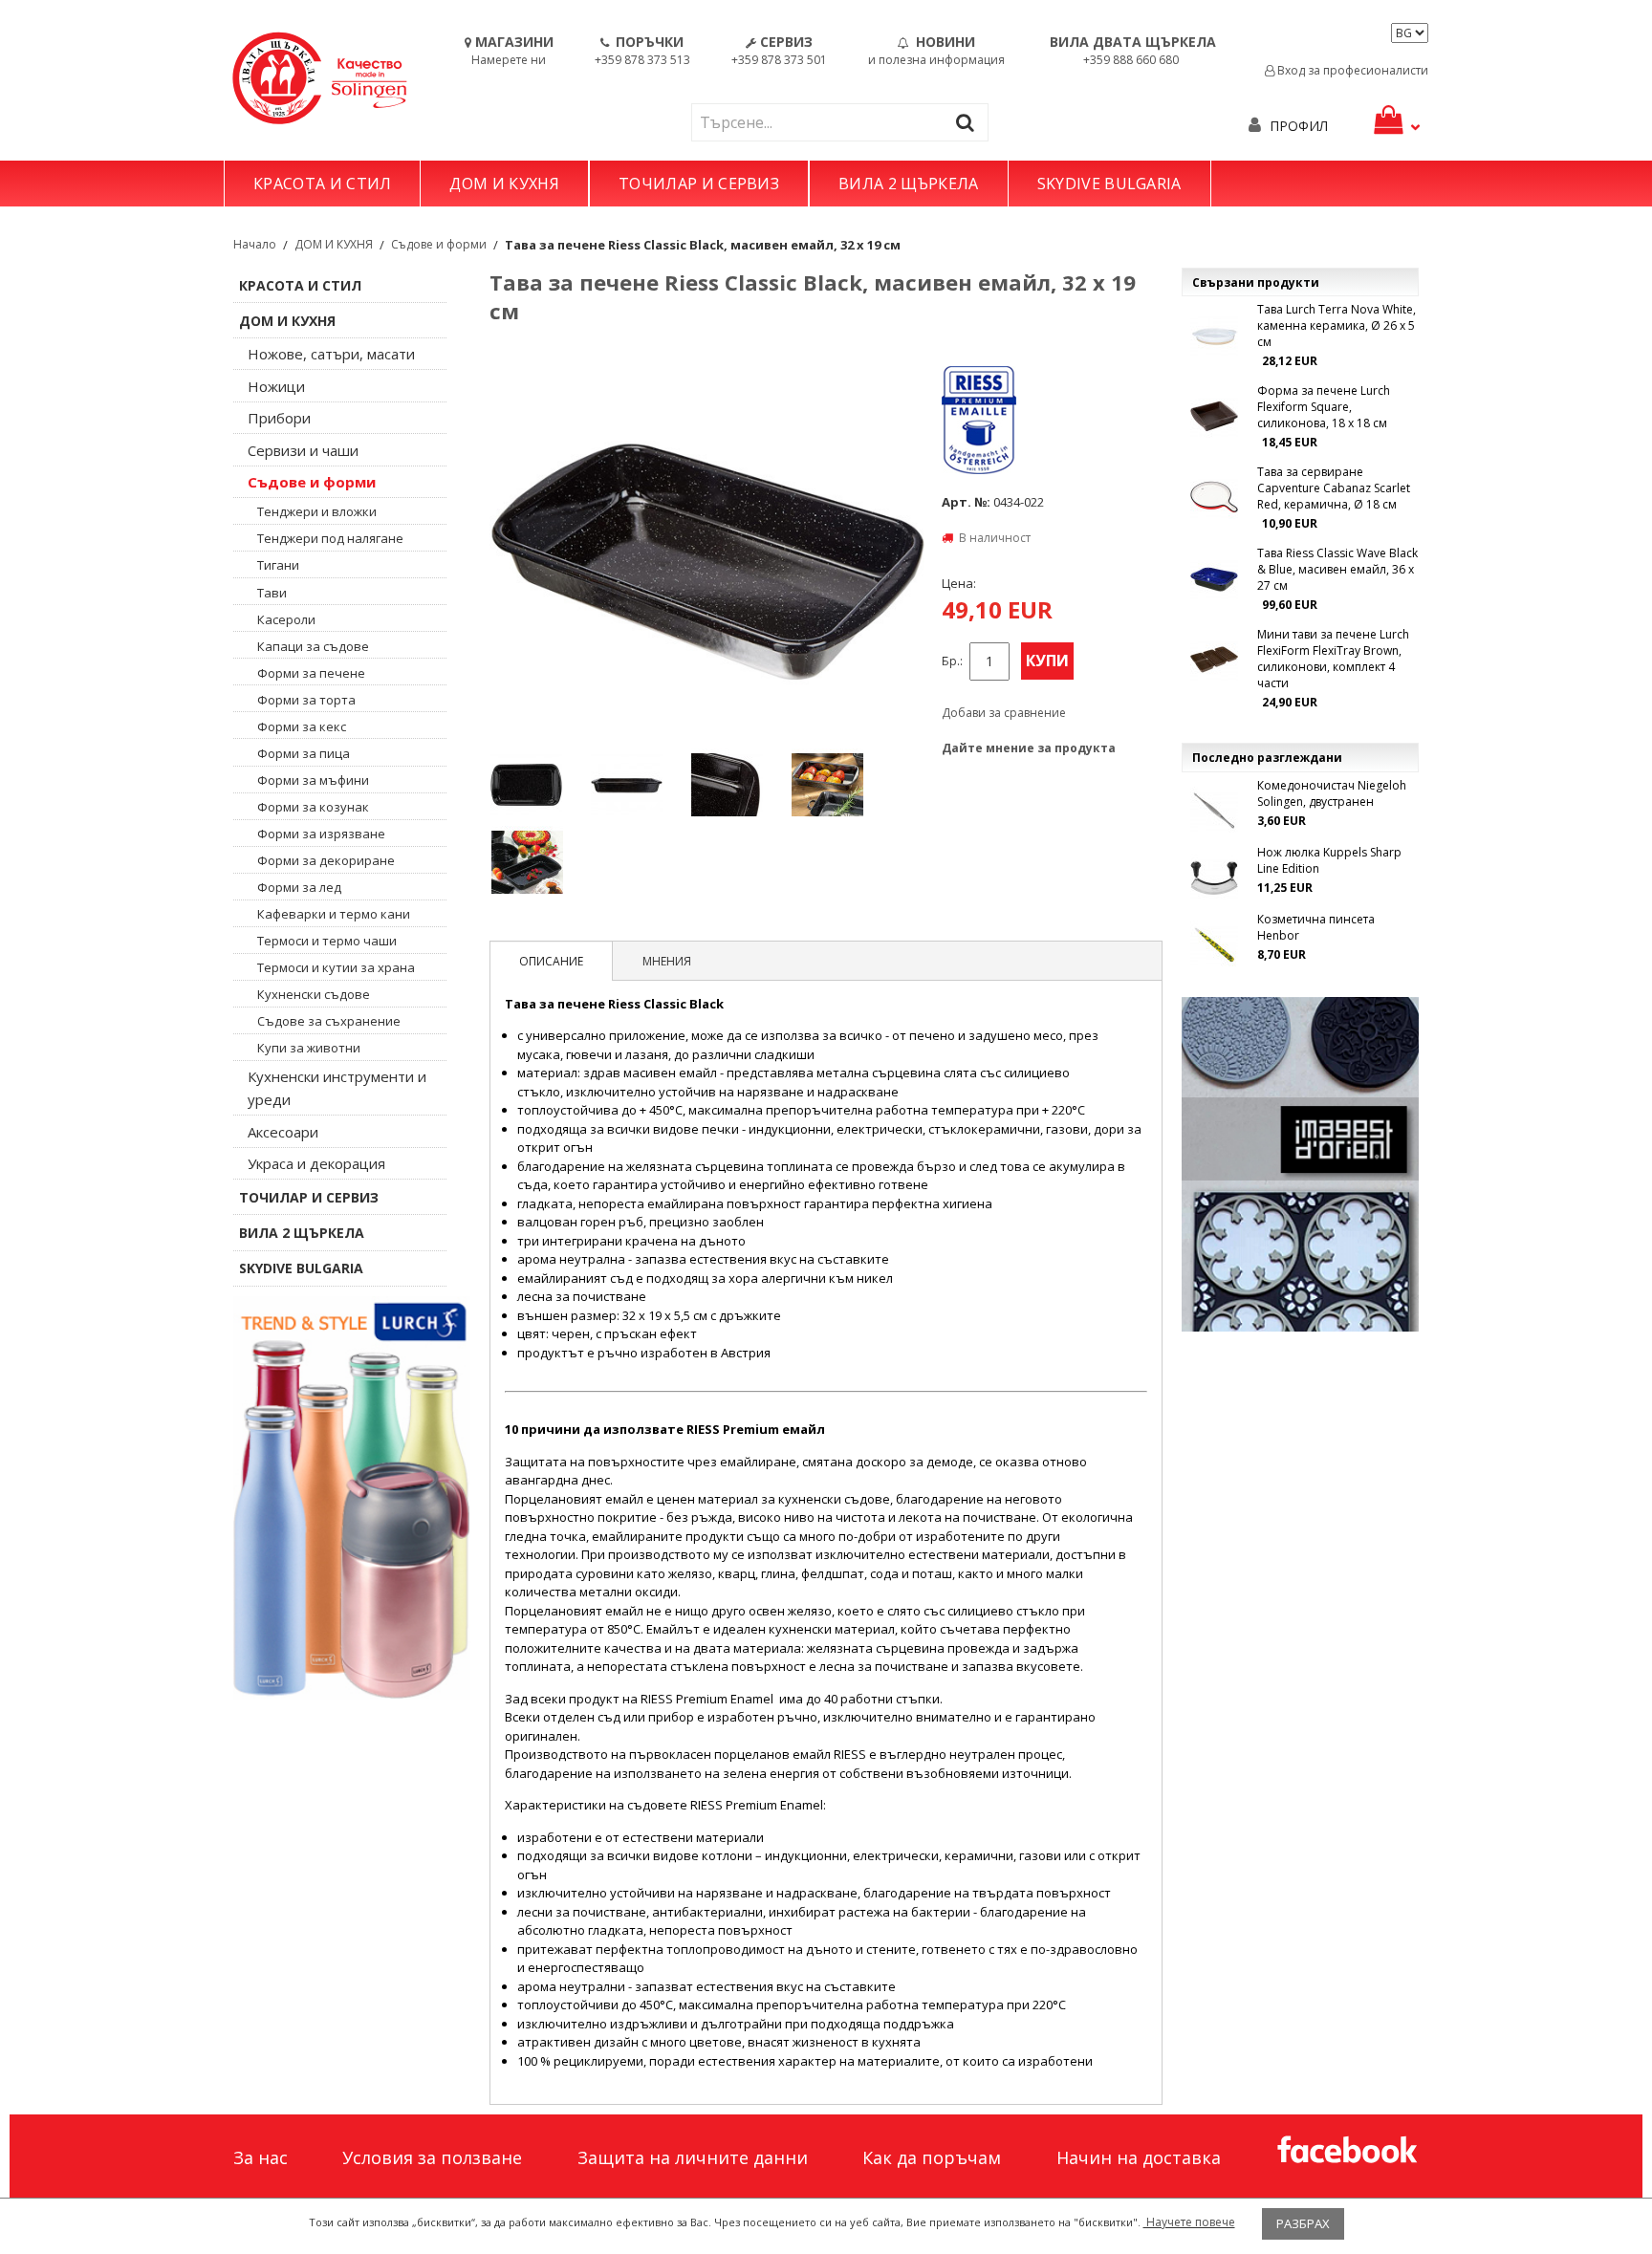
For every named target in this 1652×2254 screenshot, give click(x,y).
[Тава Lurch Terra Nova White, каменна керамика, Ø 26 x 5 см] (1214, 335)
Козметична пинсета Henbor (1316, 927)
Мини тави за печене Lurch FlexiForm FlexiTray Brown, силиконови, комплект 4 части (1333, 659)
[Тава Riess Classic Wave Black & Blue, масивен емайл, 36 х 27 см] (1214, 578)
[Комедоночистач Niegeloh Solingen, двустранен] (1214, 811)
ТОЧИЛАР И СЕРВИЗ (699, 184)
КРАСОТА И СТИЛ (322, 184)
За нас (261, 2157)
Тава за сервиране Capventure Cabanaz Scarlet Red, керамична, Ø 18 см (1334, 488)
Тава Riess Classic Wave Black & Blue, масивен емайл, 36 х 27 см (1337, 569)
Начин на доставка (1139, 2157)
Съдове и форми (439, 244)
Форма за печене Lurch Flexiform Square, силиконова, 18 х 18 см (1324, 407)
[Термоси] (352, 1498)
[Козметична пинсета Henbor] (1214, 944)
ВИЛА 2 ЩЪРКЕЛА (908, 184)
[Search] (969, 122)
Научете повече (1189, 2222)
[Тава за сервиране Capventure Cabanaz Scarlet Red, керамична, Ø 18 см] (1214, 497)
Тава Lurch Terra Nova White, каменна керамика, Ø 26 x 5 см (1337, 325)
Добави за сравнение (1004, 713)
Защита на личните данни (693, 2157)
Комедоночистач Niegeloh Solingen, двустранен (1332, 793)
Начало (255, 244)
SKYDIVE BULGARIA (1109, 184)
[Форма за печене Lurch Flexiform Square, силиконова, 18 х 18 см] (1214, 416)
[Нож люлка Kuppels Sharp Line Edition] (1214, 878)
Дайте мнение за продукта (1029, 748)
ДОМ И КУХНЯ (504, 184)
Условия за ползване (432, 2157)
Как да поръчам (932, 2157)
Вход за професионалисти (1351, 70)
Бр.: (952, 661)
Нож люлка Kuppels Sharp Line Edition (1329, 860)
